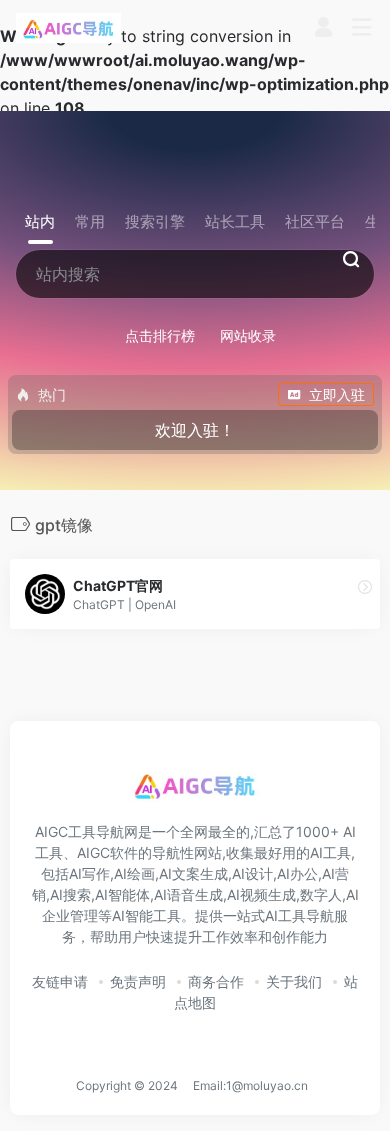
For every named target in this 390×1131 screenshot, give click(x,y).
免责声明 (138, 981)
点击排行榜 (160, 335)
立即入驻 (337, 394)
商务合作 (216, 981)
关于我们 (294, 981)
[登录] (323, 29)
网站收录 (248, 335)
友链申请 (60, 981)
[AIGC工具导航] (68, 28)
